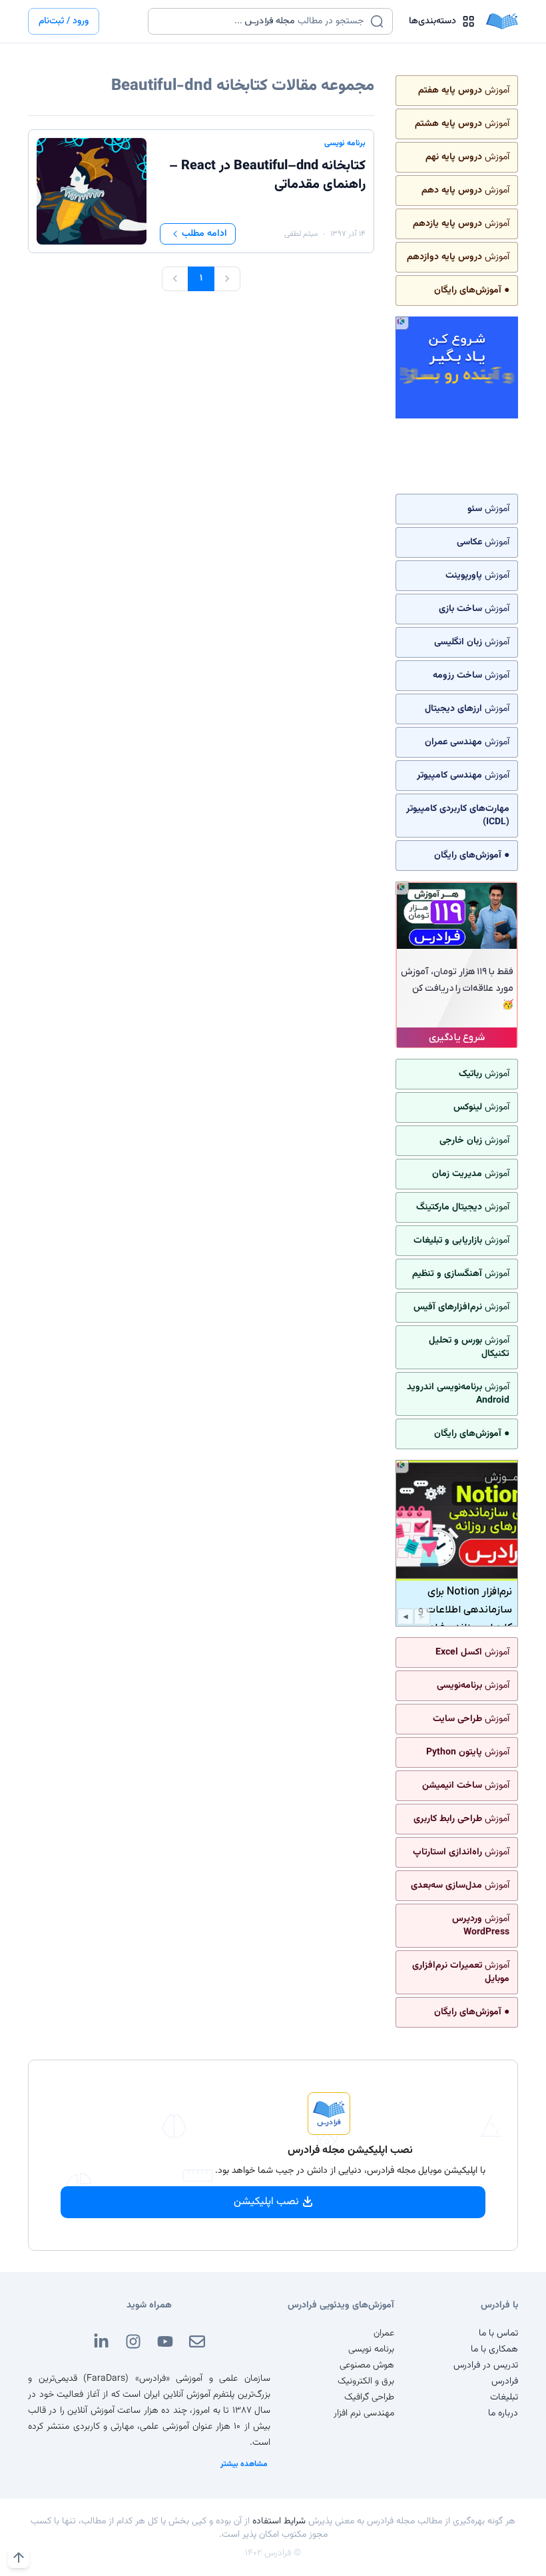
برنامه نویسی (345, 143)
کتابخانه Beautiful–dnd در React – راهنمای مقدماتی (267, 175)
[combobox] (262, 21)
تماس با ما (498, 2333)
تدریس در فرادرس (486, 2365)
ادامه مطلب (204, 234)
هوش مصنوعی (367, 2365)
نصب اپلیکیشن (266, 2202)
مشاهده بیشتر (244, 2464)
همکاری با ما (494, 2349)
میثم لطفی (301, 234)
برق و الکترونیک (366, 2381)
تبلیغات (504, 2397)
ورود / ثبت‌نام (64, 21)
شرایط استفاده (279, 2521)
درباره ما (503, 2413)
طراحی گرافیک (369, 2397)
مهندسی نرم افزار (364, 2413)
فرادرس (505, 2381)
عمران (384, 2333)
